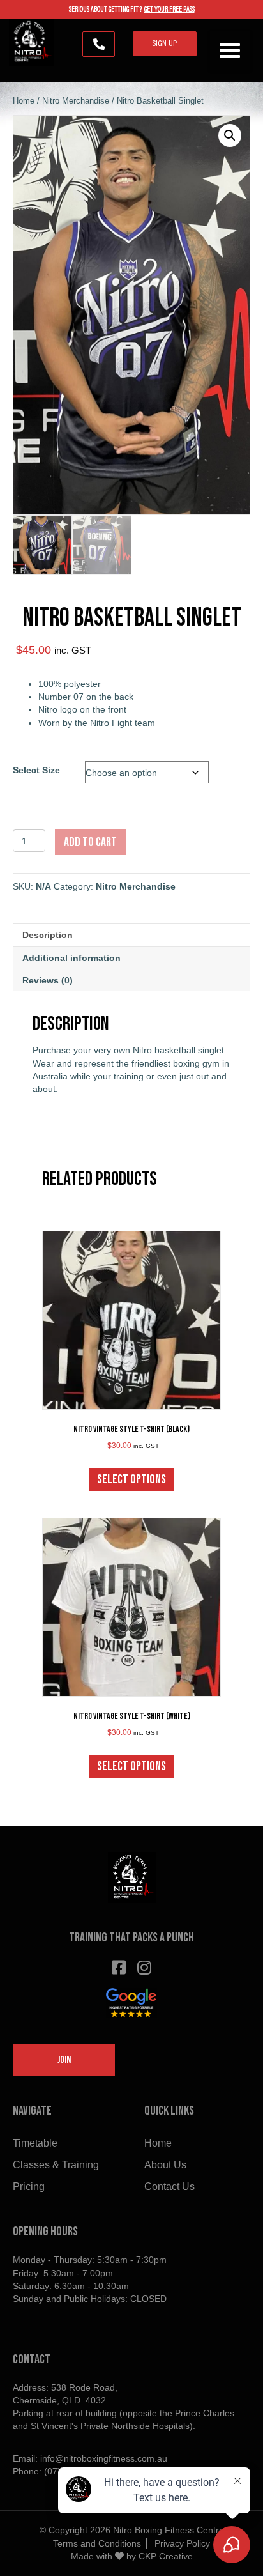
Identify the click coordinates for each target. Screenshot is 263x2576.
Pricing (29, 2187)
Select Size (36, 770)
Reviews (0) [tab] (48, 980)
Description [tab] (48, 935)
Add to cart (90, 842)
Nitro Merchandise (76, 101)
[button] (99, 44)
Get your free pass (169, 10)
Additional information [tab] (71, 958)
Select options (131, 1479)
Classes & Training (56, 2165)
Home (24, 101)
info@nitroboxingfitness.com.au (104, 2458)
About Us (165, 2165)
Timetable (35, 2143)
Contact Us (169, 2187)
